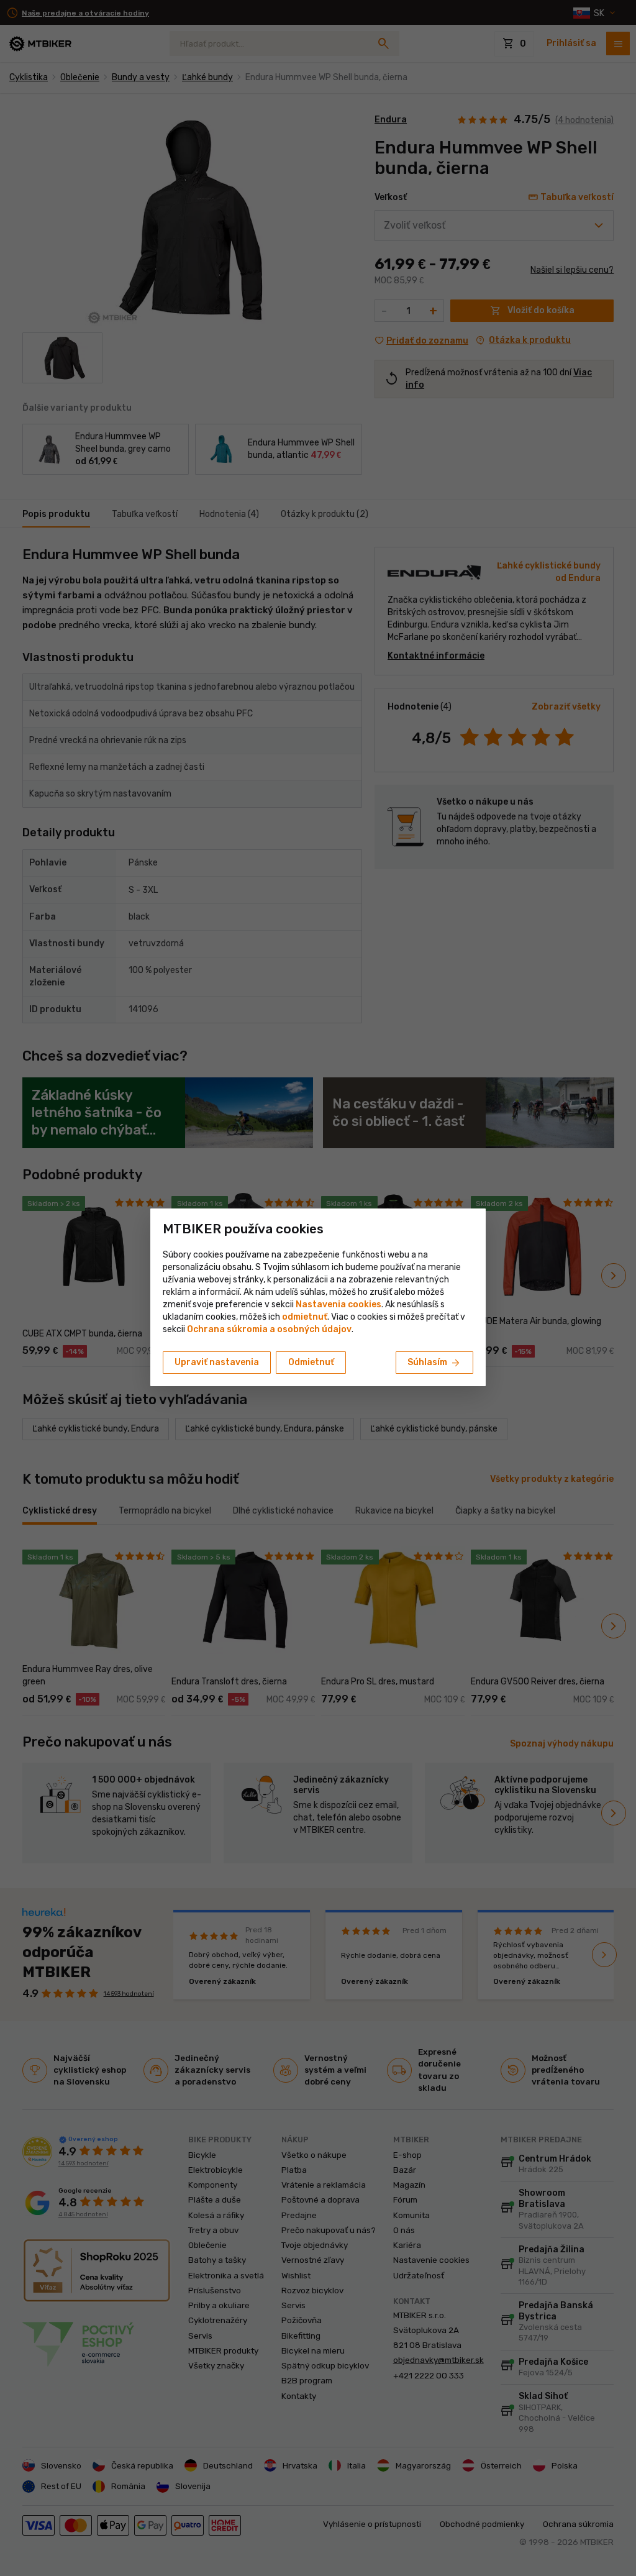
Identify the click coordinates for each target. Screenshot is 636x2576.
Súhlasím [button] (434, 1363)
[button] (305, 1317)
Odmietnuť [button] (311, 1362)
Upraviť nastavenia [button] (217, 1362)
